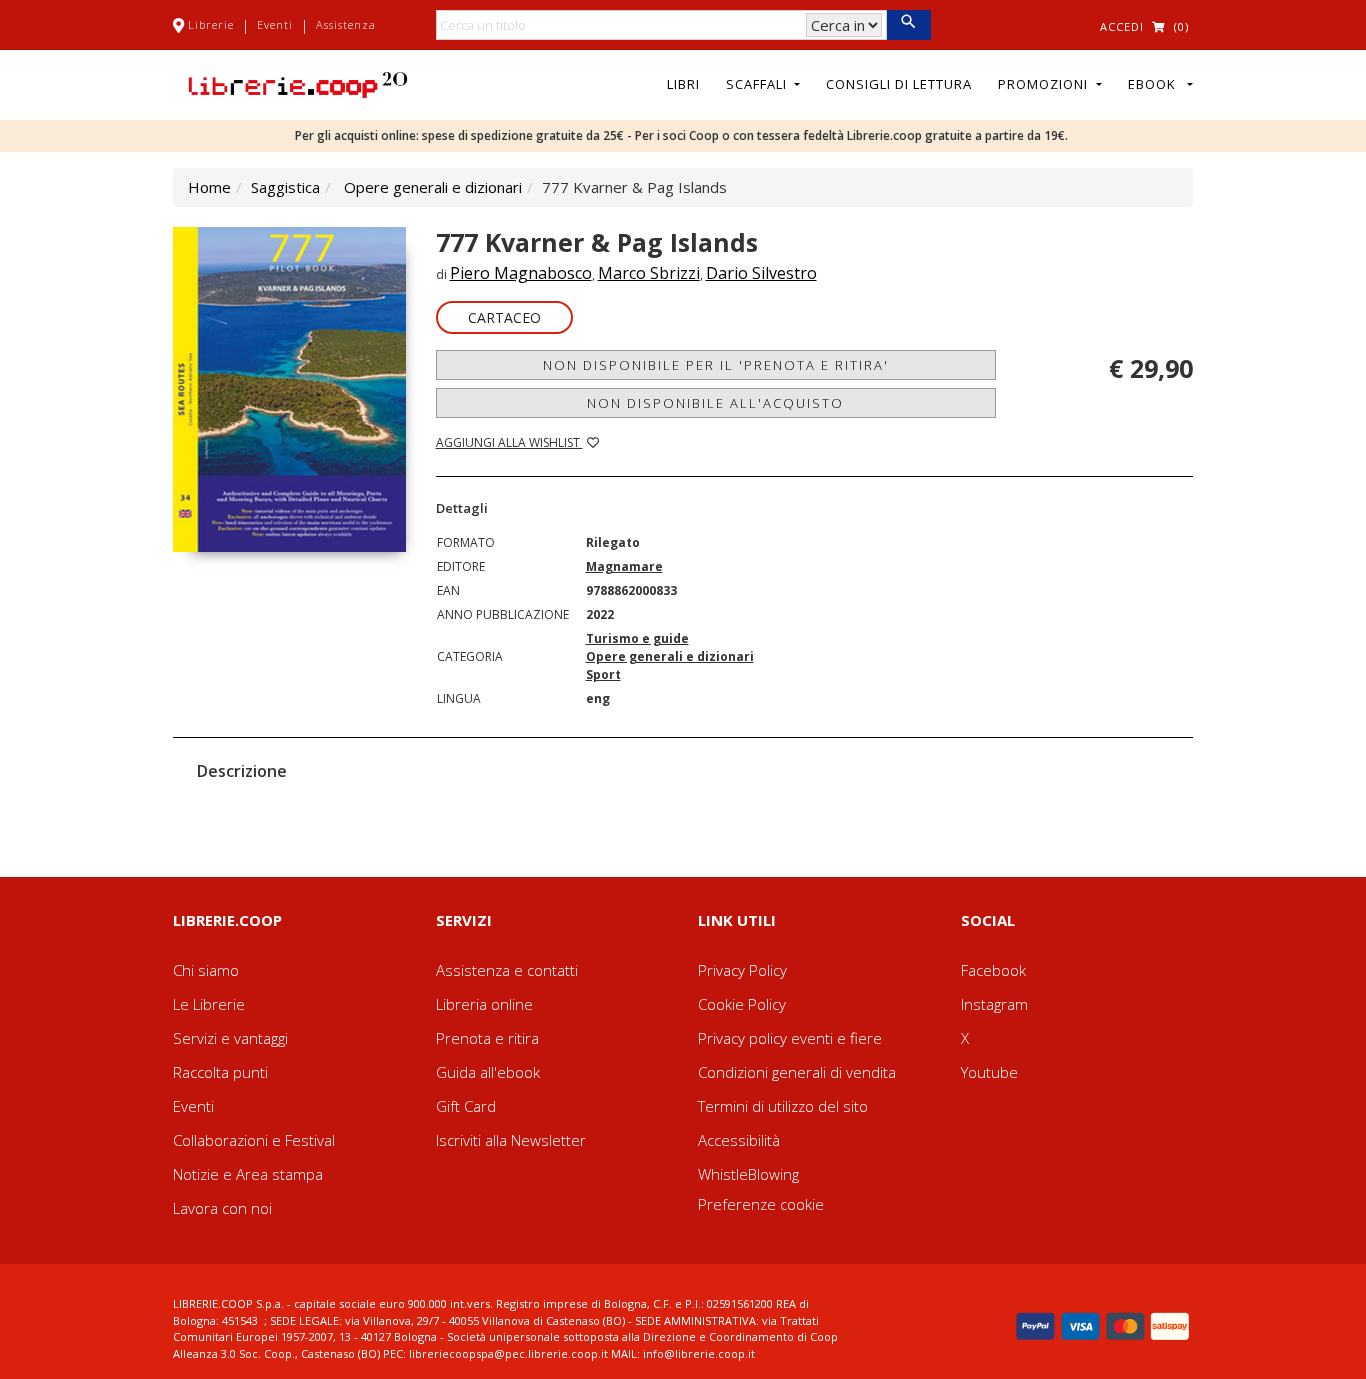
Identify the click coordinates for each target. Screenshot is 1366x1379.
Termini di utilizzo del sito (783, 1106)
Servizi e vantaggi (230, 1038)
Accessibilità (739, 1140)
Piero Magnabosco (521, 273)
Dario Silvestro (761, 273)
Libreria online (484, 1004)
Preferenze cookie (761, 1204)
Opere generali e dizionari (433, 187)
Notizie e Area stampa (248, 1174)
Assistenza (346, 24)
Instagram (994, 1004)
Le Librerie (209, 1004)
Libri (683, 84)
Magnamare (624, 566)
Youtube (989, 1072)
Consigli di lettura (899, 84)
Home (209, 187)
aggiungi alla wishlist (509, 442)
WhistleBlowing (748, 1174)
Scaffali (758, 84)
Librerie (211, 24)
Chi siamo (206, 970)
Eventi (275, 24)
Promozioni (1045, 84)
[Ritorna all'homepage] (298, 83)
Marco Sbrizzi (649, 273)
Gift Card (466, 1106)
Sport (603, 674)
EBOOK (1156, 84)
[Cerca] (908, 25)
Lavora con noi (222, 1208)
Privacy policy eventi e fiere (790, 1038)
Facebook (993, 970)
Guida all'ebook (488, 1072)
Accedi (1122, 26)
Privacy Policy (742, 970)
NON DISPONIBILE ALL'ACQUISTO (715, 403)
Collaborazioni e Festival (254, 1140)
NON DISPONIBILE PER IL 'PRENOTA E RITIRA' (716, 365)
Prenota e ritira (487, 1038)
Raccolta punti (220, 1072)
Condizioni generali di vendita (797, 1072)
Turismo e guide (637, 638)
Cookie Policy (742, 1004)
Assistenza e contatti (507, 970)
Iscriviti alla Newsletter (511, 1140)
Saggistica (285, 187)
